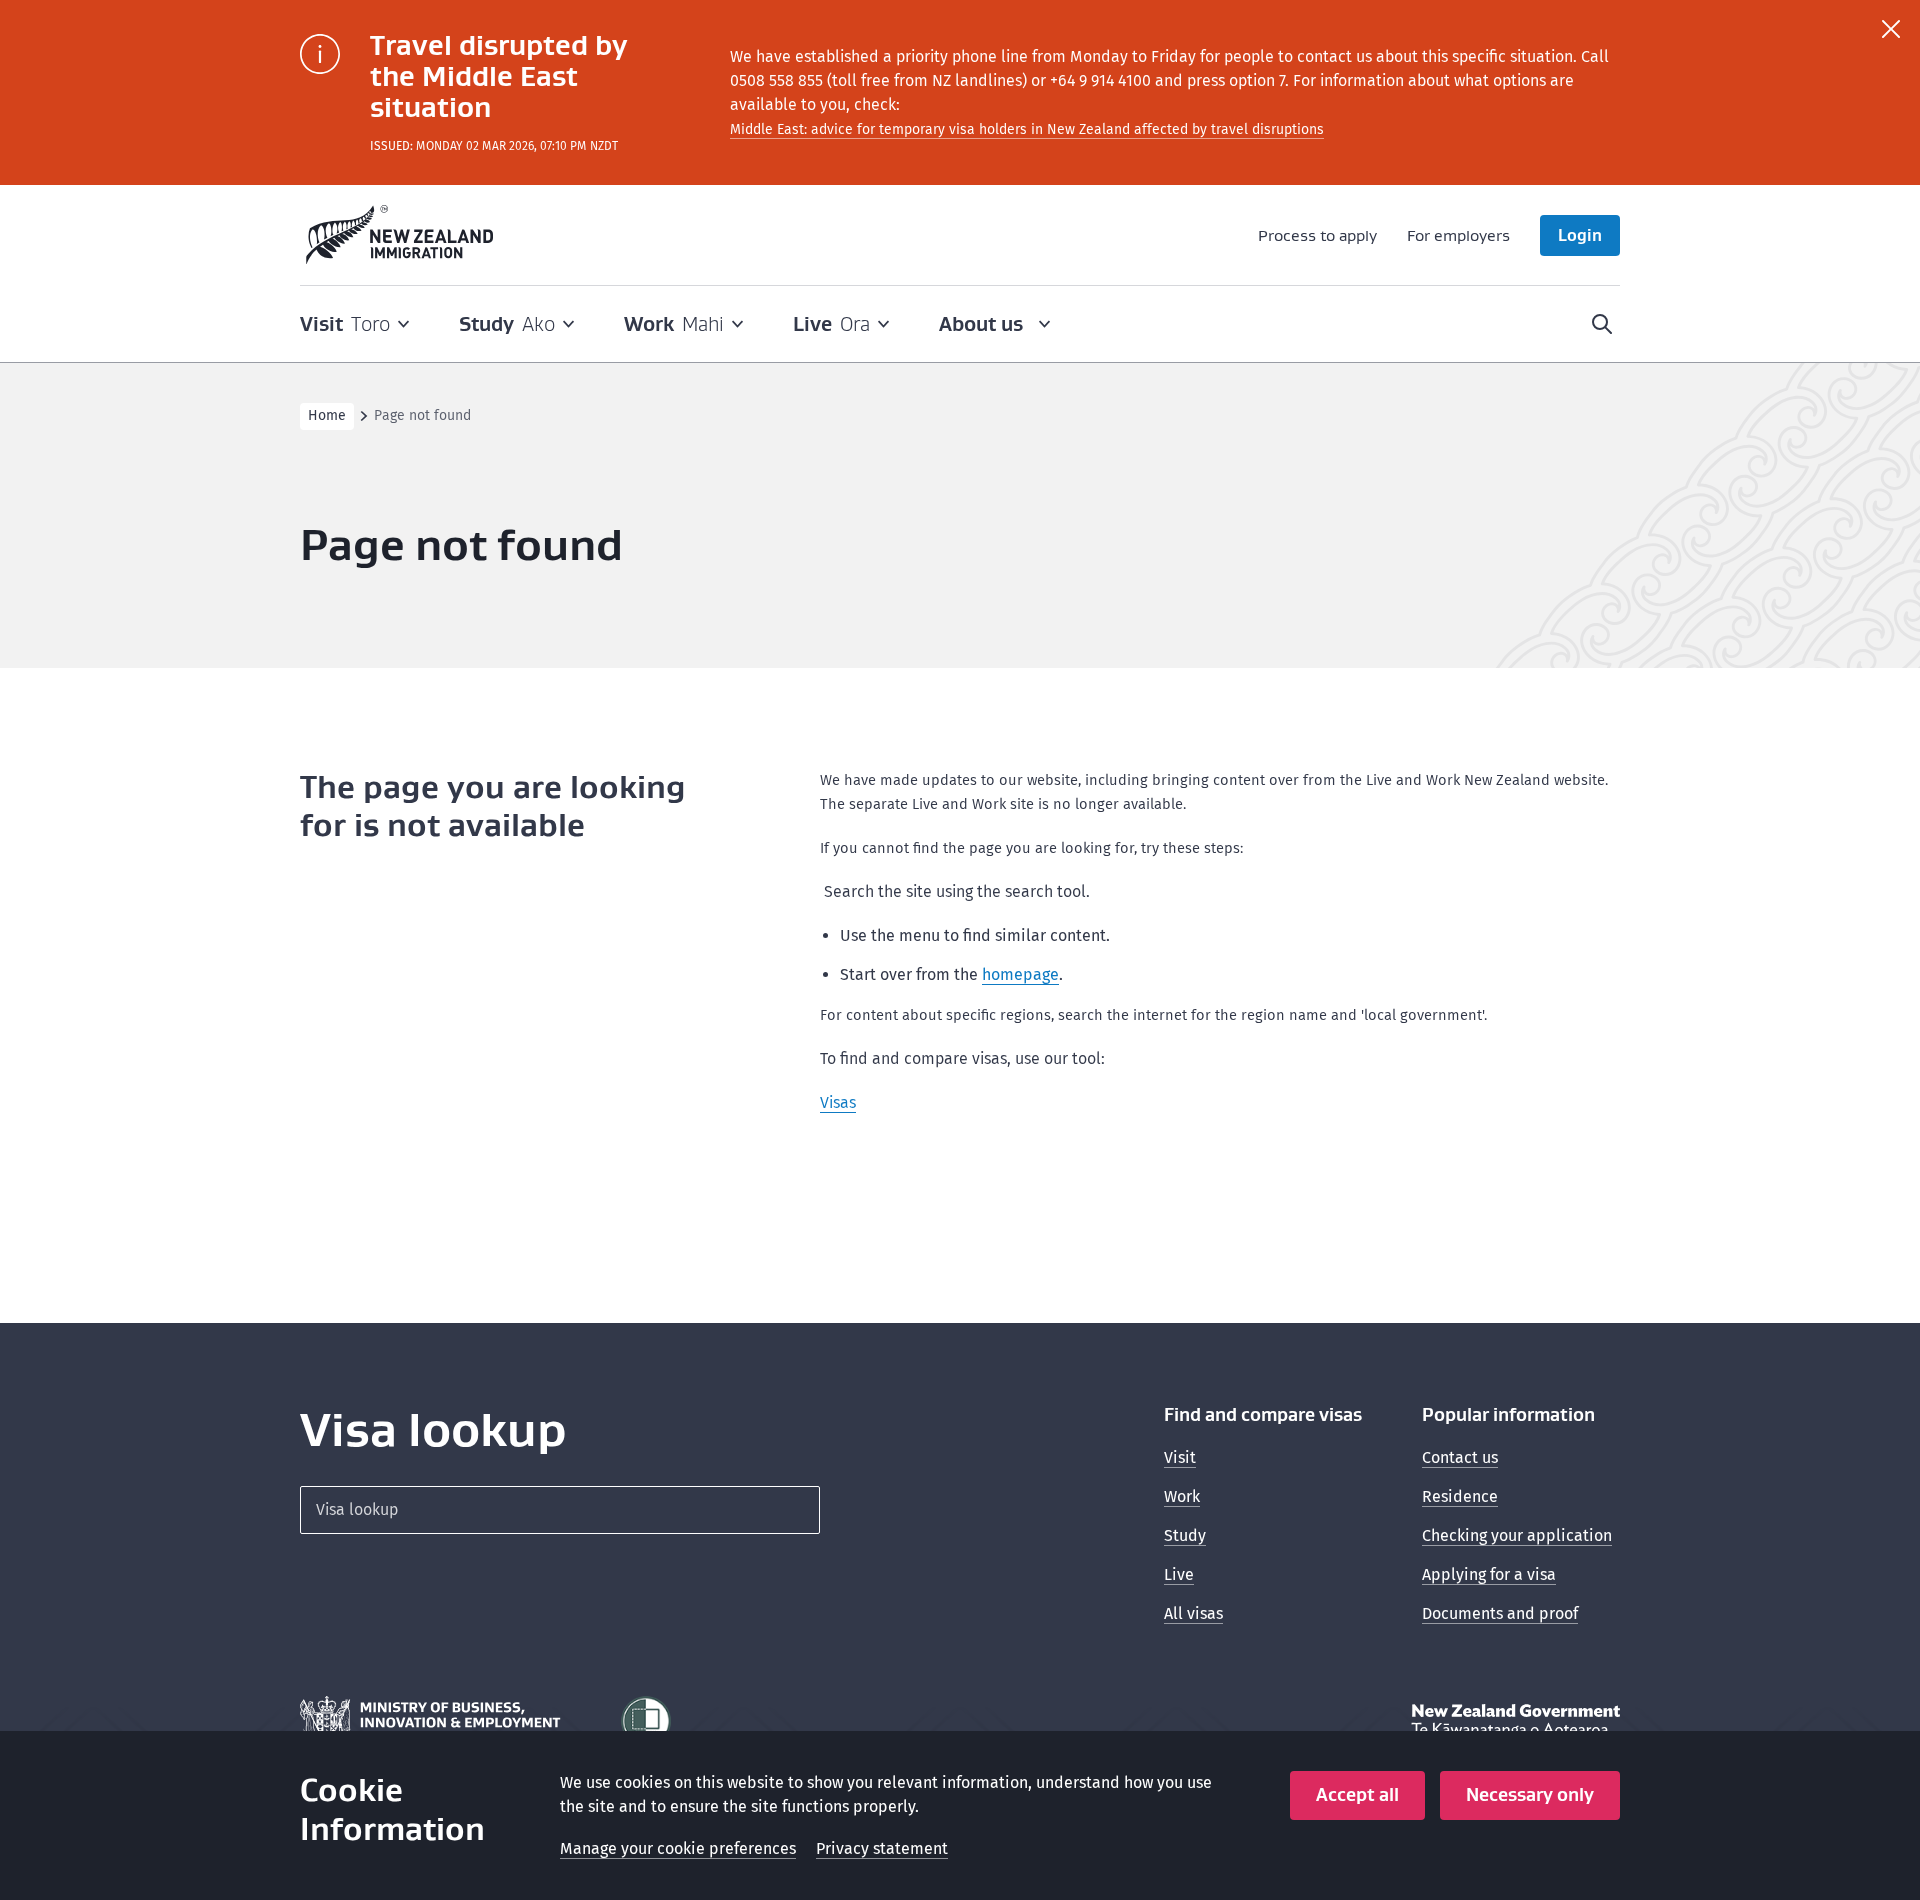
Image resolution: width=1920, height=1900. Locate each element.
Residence (1460, 1496)
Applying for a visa (1489, 1574)
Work (1182, 1496)
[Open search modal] (1602, 324)
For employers (1458, 235)
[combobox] (560, 1510)
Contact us (1460, 1457)
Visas (838, 1102)
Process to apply (1317, 235)
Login (1580, 235)
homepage (1020, 974)
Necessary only (1530, 1794)
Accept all (1357, 1794)
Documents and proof (1500, 1613)
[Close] (1891, 29)
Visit (1180, 1457)
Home (327, 415)
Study (1185, 1535)
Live (1179, 1574)
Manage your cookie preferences (678, 1848)
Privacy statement (882, 1848)
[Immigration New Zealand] (400, 235)
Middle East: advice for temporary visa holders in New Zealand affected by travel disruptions (1027, 129)
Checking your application (1517, 1535)
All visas (1193, 1613)
